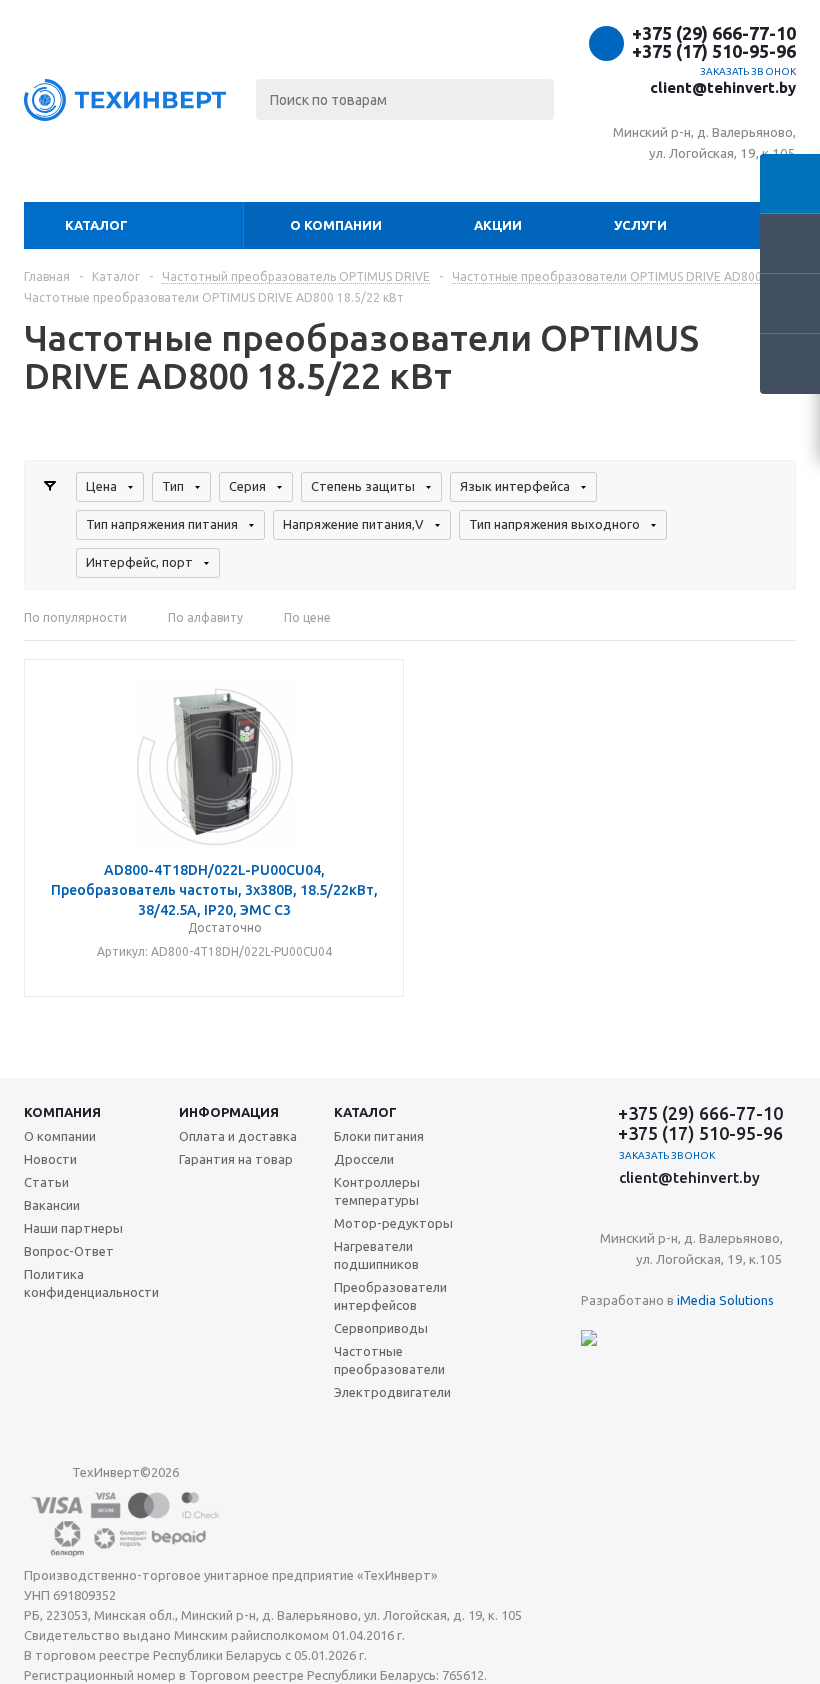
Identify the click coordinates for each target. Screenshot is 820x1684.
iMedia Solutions (725, 1300)
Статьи (46, 1182)
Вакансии (52, 1205)
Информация (229, 1112)
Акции (498, 225)
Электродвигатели (392, 1392)
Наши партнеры (73, 1228)
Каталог (96, 225)
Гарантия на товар (236, 1159)
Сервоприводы (381, 1328)
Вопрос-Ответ (69, 1251)
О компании (336, 225)
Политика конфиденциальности (91, 1283)
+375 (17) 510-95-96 (714, 51)
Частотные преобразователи (389, 1360)
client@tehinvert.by (723, 87)
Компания (62, 1112)
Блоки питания (379, 1136)
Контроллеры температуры (377, 1191)
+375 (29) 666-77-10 (714, 33)
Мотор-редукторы (393, 1223)
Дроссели (364, 1159)
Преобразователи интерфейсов (390, 1296)
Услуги (640, 225)
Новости (50, 1159)
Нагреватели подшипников (376, 1255)
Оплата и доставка (238, 1136)
